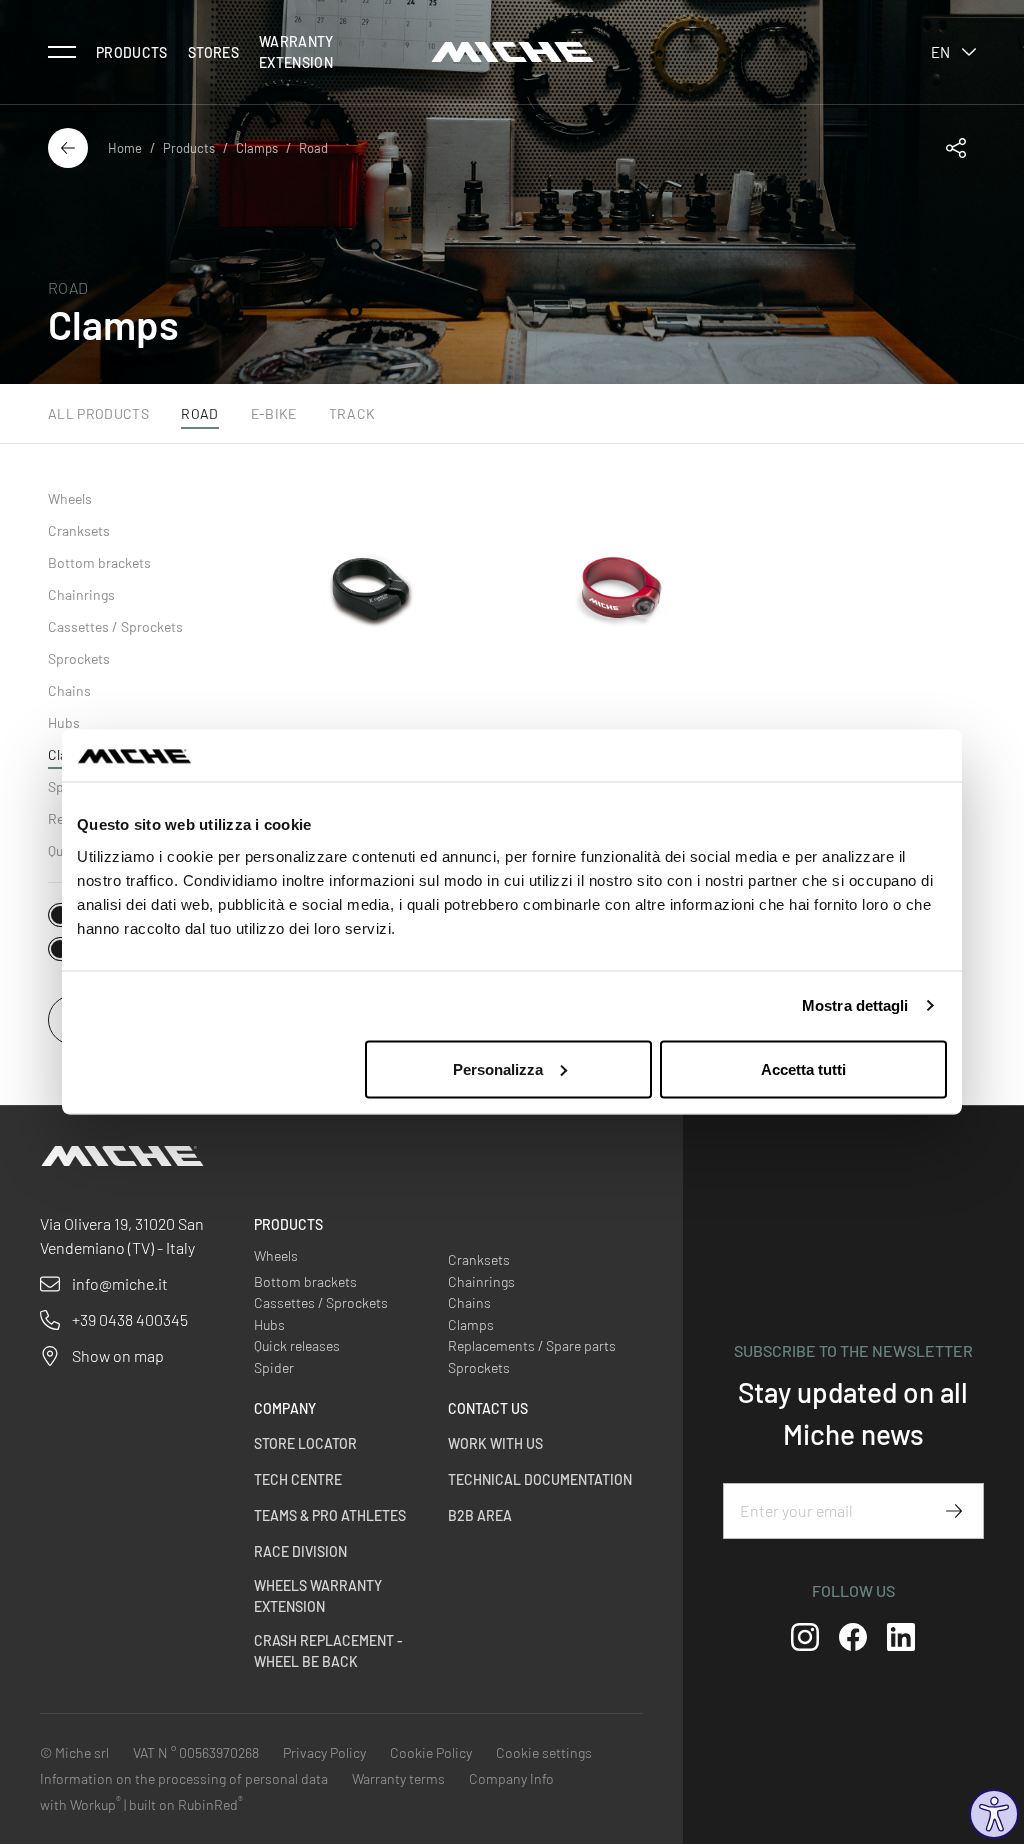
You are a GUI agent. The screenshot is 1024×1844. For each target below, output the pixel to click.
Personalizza (498, 1068)
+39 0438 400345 (130, 1319)
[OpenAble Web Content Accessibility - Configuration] (994, 1814)
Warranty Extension (296, 52)
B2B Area (480, 1515)
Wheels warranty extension (318, 1596)
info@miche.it (120, 1283)
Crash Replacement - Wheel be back (328, 1651)
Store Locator (305, 1443)
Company (285, 1408)
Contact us (488, 1408)
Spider (274, 1367)
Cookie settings (544, 1752)
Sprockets (79, 658)
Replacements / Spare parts (532, 1345)
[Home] (512, 52)
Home (125, 148)
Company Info (511, 1778)
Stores (213, 52)
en (940, 52)
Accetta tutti (803, 1068)
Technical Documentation (540, 1479)
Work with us (495, 1443)
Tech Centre (298, 1479)
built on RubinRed (186, 1804)
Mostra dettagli (855, 1005)
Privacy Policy (324, 1752)
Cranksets (79, 530)
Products (132, 52)
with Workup (80, 1804)
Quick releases (297, 1345)
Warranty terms (398, 1778)
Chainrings (81, 594)
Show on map (118, 1355)
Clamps (257, 148)
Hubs (64, 722)
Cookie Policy (431, 1752)
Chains (69, 690)
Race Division (300, 1551)
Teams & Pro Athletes (330, 1515)
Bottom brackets (99, 562)
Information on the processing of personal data (184, 1778)
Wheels (70, 498)
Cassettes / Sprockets (115, 626)
